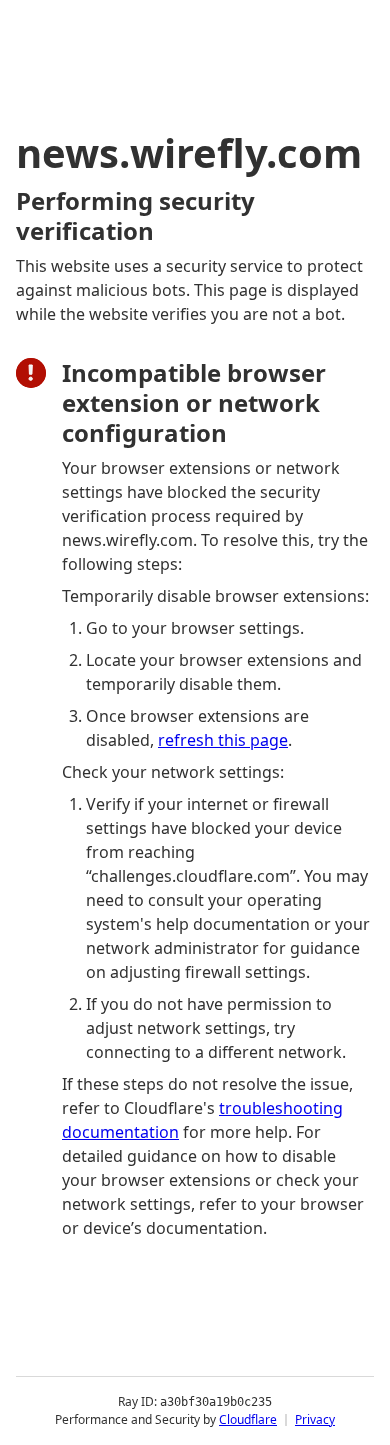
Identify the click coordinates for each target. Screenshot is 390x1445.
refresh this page (223, 740)
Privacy (315, 1419)
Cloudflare (248, 1419)
